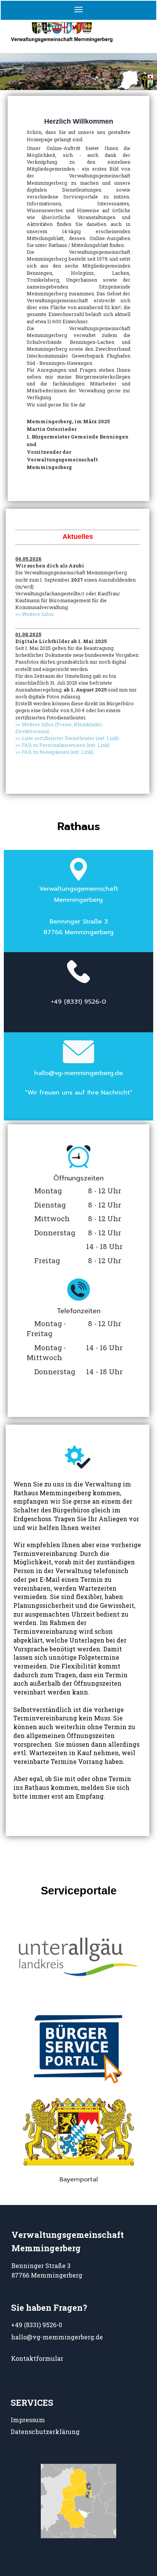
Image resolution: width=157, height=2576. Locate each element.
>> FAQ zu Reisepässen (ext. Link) (54, 752)
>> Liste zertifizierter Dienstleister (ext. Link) (67, 738)
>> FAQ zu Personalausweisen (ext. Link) (62, 745)
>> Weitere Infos (34, 614)
